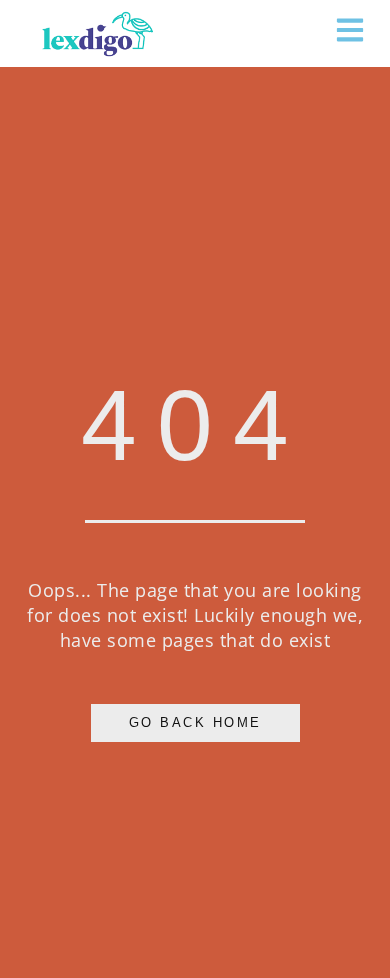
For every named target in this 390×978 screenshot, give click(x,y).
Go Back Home (195, 723)
